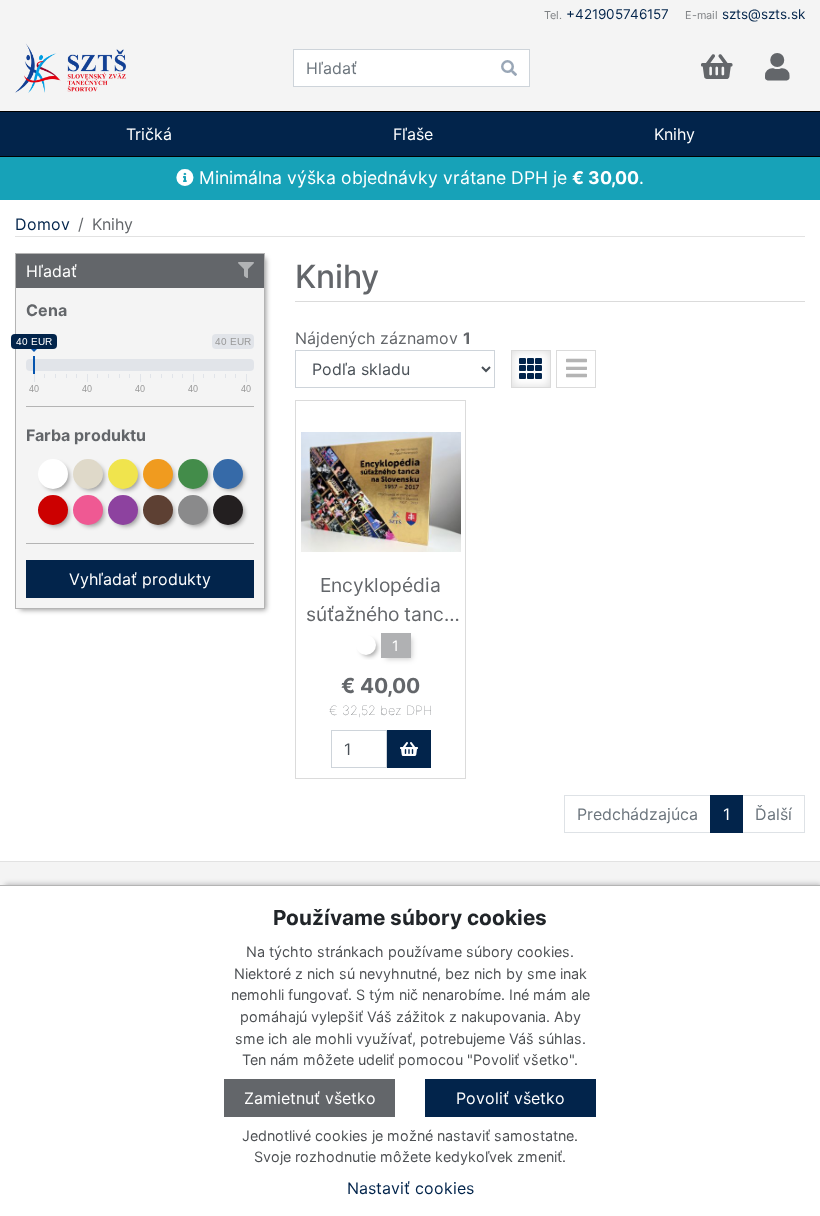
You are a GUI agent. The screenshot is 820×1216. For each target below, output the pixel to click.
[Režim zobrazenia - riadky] (576, 369)
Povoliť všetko (510, 1098)
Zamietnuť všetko (310, 1098)
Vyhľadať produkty (140, 579)
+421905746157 (617, 14)
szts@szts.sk (763, 14)
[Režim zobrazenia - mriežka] (531, 369)
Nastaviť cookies (410, 1188)
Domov (42, 224)
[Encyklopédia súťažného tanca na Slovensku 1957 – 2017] (366, 648)
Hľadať (51, 271)
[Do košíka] (409, 749)
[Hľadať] (509, 68)
